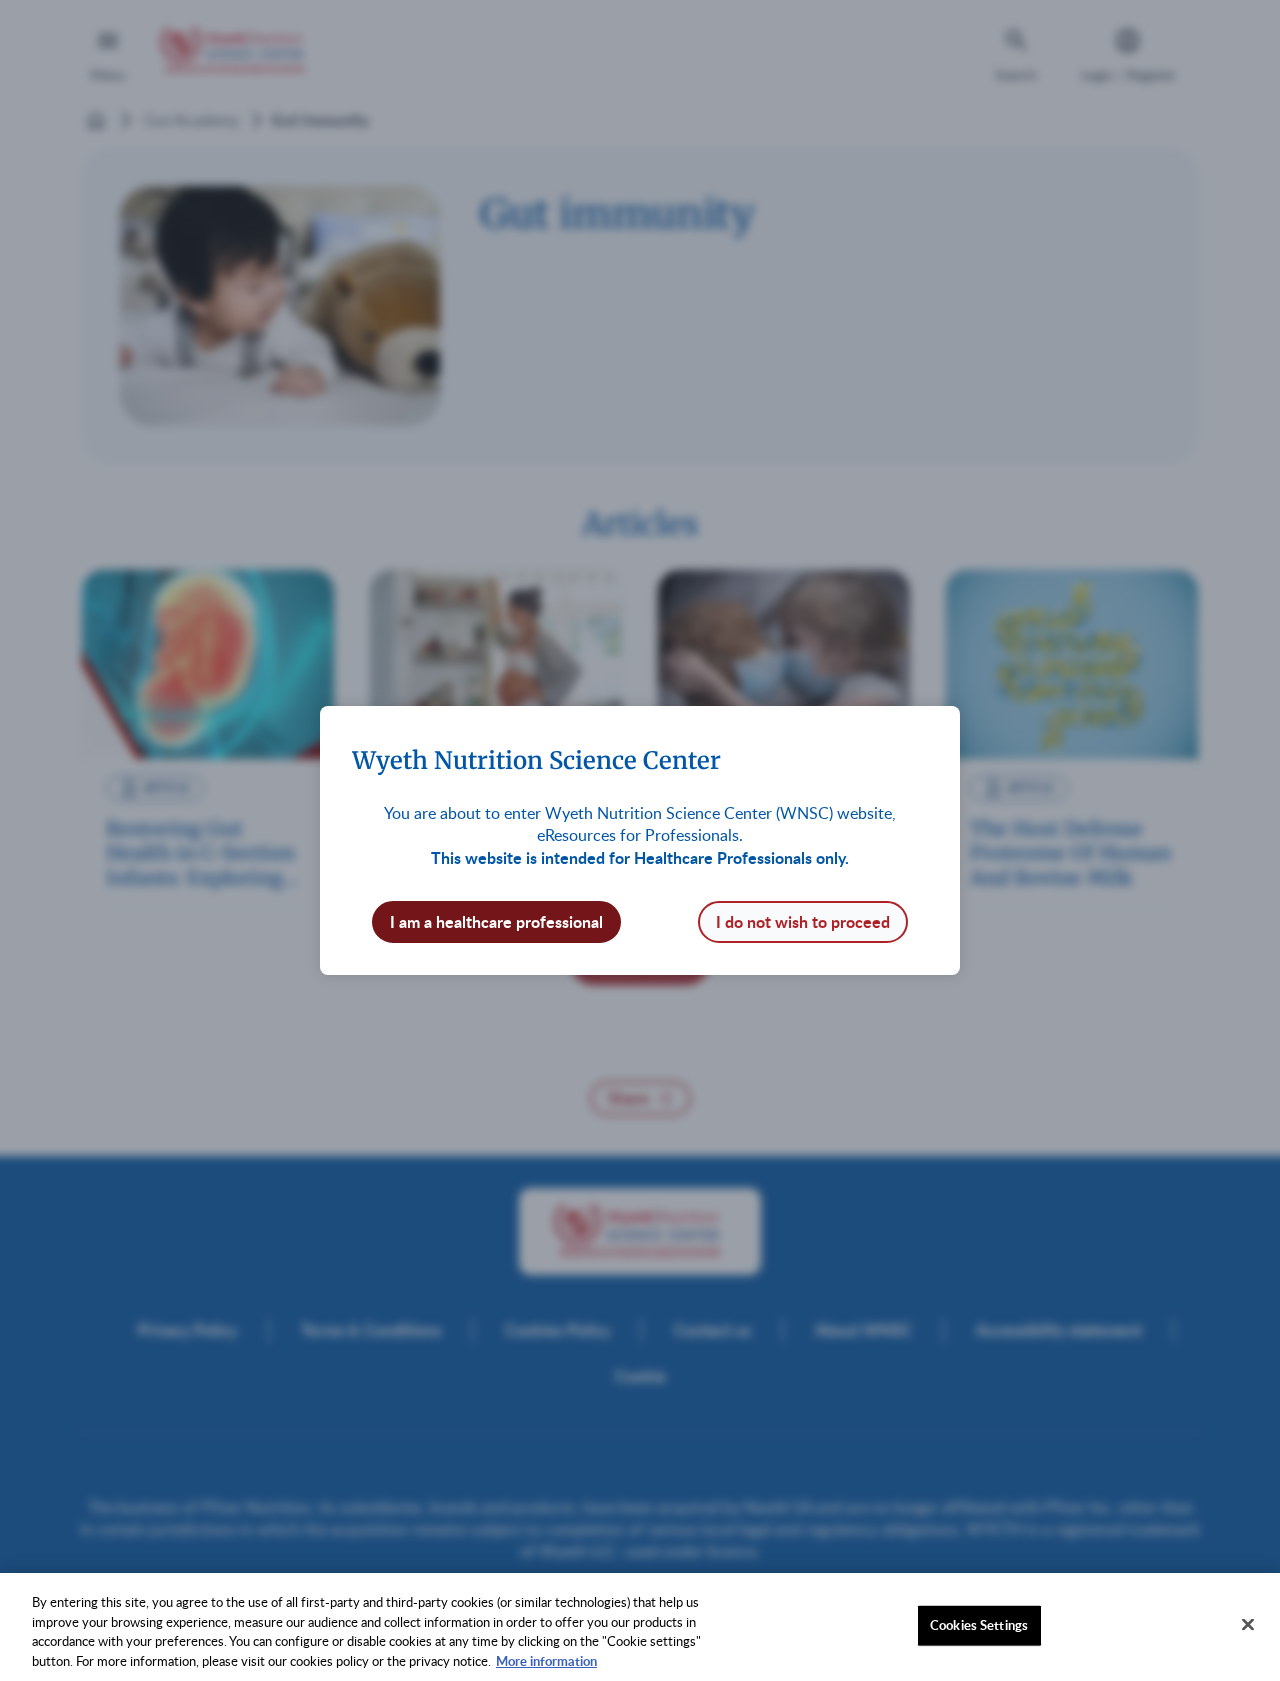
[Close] (1248, 1624)
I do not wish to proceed (803, 921)
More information (546, 1660)
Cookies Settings (979, 1625)
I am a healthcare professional (496, 921)
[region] (640, 1627)
